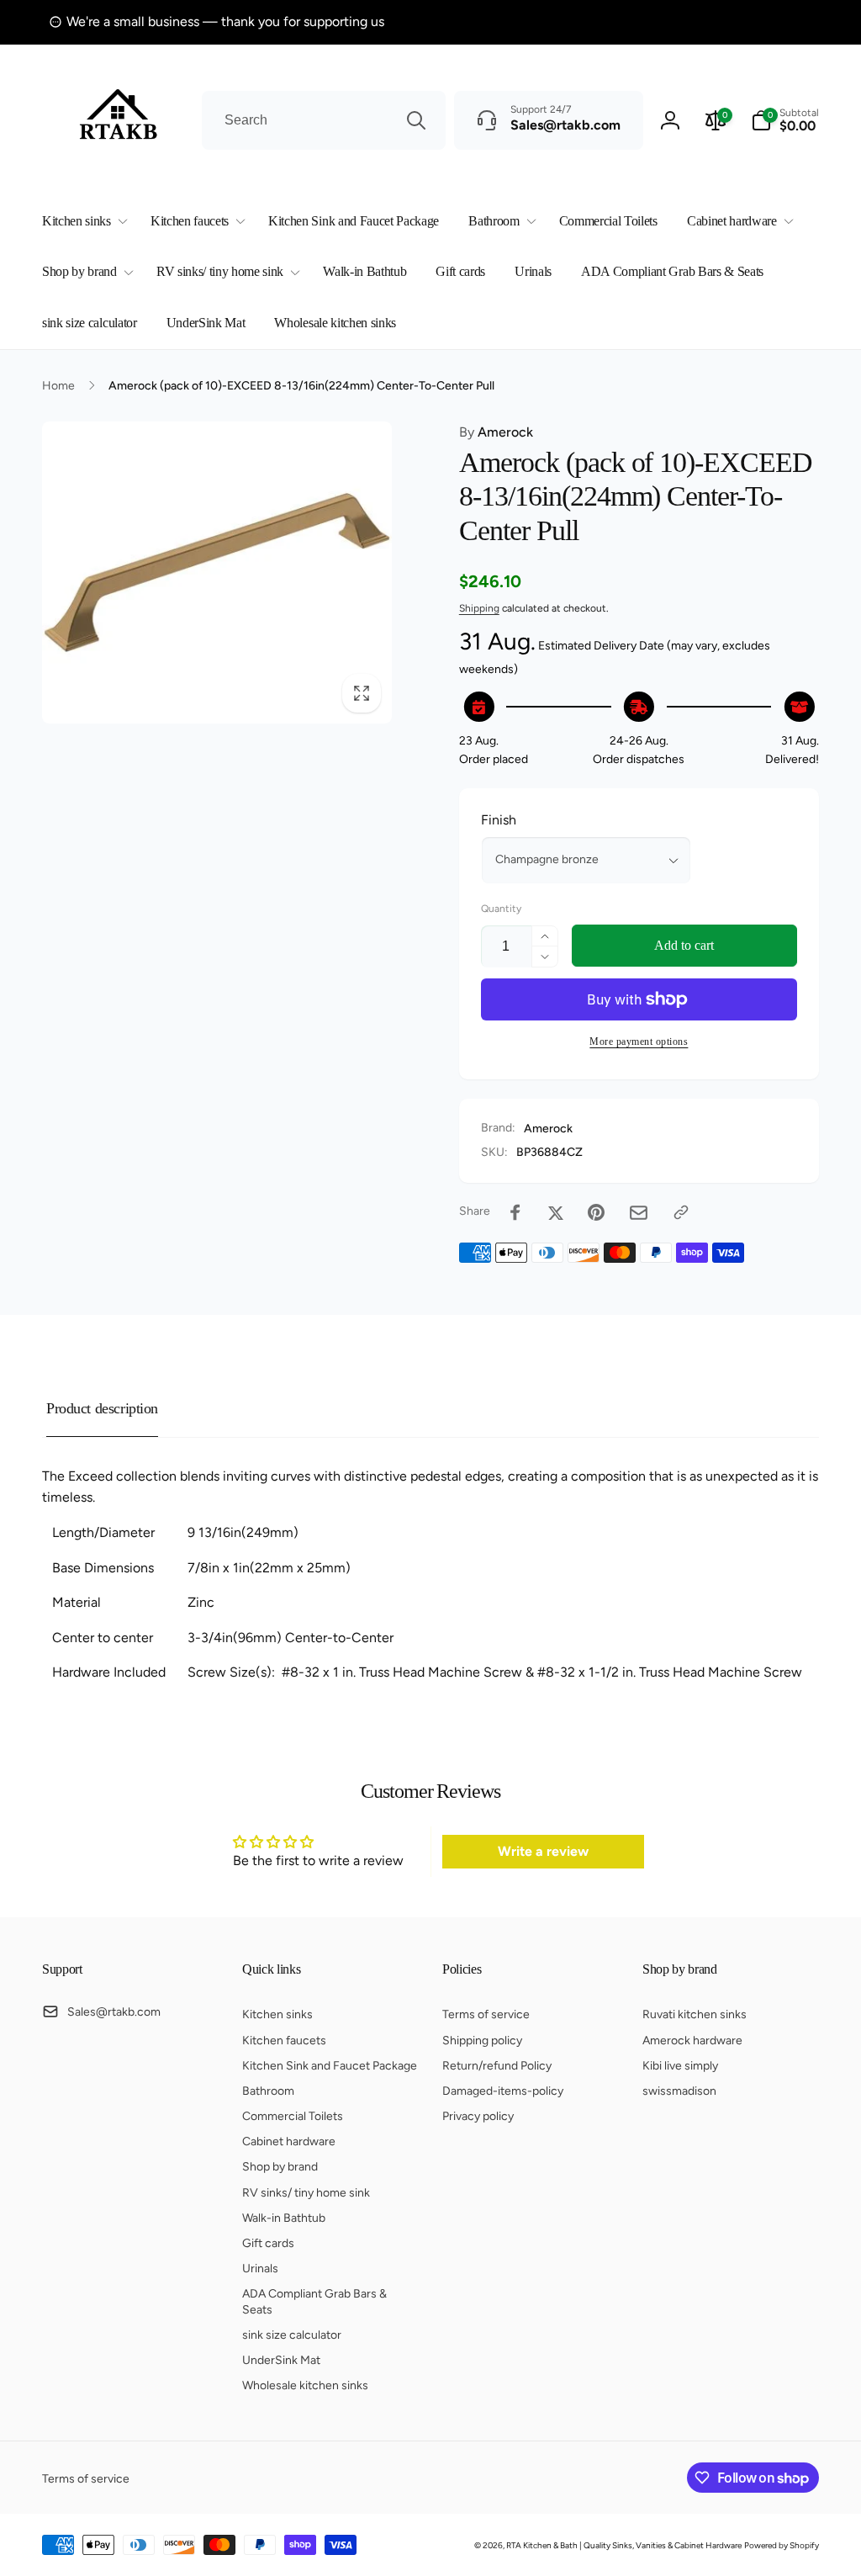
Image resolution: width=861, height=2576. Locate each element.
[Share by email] (639, 1213)
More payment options (639, 1042)
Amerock (496, 432)
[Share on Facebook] (515, 1212)
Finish (499, 820)
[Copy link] (681, 1212)
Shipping (479, 608)
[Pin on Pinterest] (596, 1212)
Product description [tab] (102, 1408)
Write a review (543, 1851)
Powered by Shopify (782, 2545)
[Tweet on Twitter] (556, 1212)
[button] (82, 222)
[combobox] (324, 120)
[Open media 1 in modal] (217, 572)
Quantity (501, 909)
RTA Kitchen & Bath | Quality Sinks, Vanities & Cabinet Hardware (624, 2545)
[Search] (416, 120)
